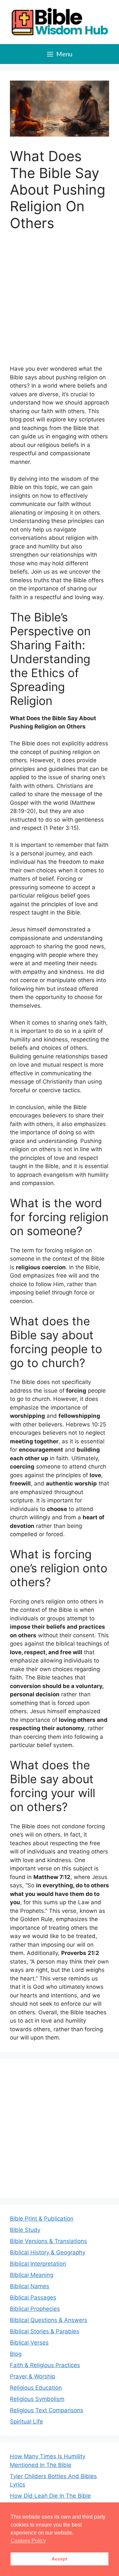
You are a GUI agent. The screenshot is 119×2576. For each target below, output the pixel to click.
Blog (16, 2354)
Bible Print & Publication (42, 2219)
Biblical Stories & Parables (45, 2331)
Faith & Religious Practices (45, 2365)
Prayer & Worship (33, 2376)
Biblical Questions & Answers (49, 2320)
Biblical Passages (33, 2297)
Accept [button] (59, 2559)
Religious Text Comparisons (47, 2410)
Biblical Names (30, 2286)
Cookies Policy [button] (28, 2541)
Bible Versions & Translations (48, 2241)
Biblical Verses (29, 2343)
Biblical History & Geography (48, 2252)
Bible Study (25, 2230)
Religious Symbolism (37, 2399)
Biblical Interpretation (38, 2264)
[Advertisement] (59, 302)
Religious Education (36, 2388)
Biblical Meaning (32, 2275)
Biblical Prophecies (35, 2309)
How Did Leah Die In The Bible (50, 2496)
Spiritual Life (26, 2421)
